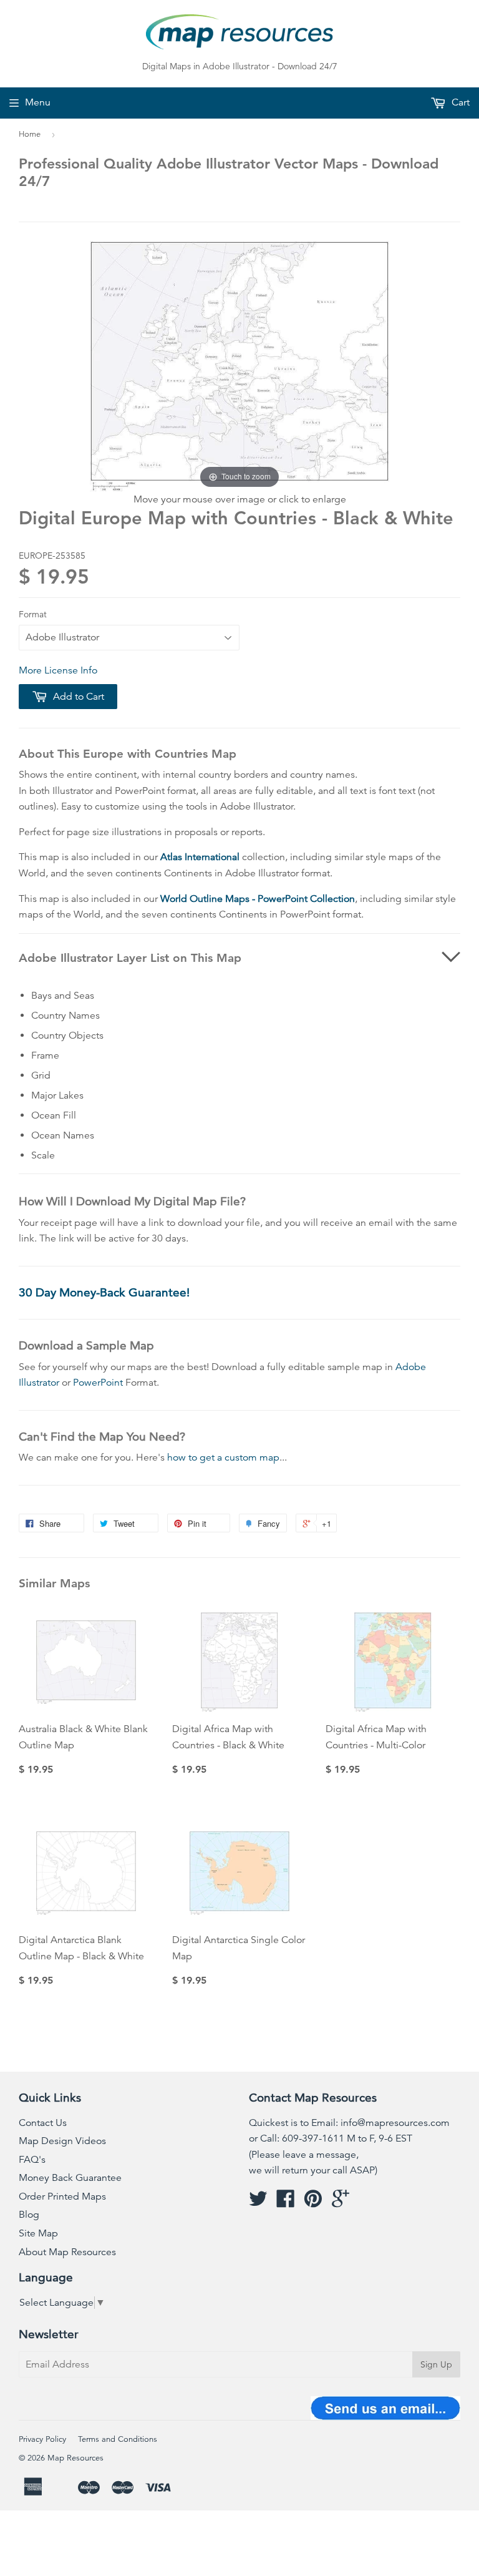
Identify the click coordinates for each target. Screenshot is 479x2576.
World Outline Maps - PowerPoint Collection (258, 899)
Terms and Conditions (118, 2439)
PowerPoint (98, 1383)
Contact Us (43, 2123)
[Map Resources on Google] (341, 2203)
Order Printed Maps (62, 2196)
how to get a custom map (223, 1457)
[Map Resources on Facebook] (286, 2203)
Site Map (38, 2233)
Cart (459, 102)
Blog (29, 2215)
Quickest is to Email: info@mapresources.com (349, 2123)
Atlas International (200, 857)
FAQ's (32, 2160)
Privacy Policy (42, 2439)
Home (30, 134)
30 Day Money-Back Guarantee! (104, 1292)
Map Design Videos (62, 2141)
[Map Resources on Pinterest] (313, 2203)
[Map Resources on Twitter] (258, 2203)
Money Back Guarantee (70, 2178)
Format (33, 614)
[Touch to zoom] (239, 366)
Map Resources (75, 2458)
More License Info (58, 670)
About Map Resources (67, 2252)
